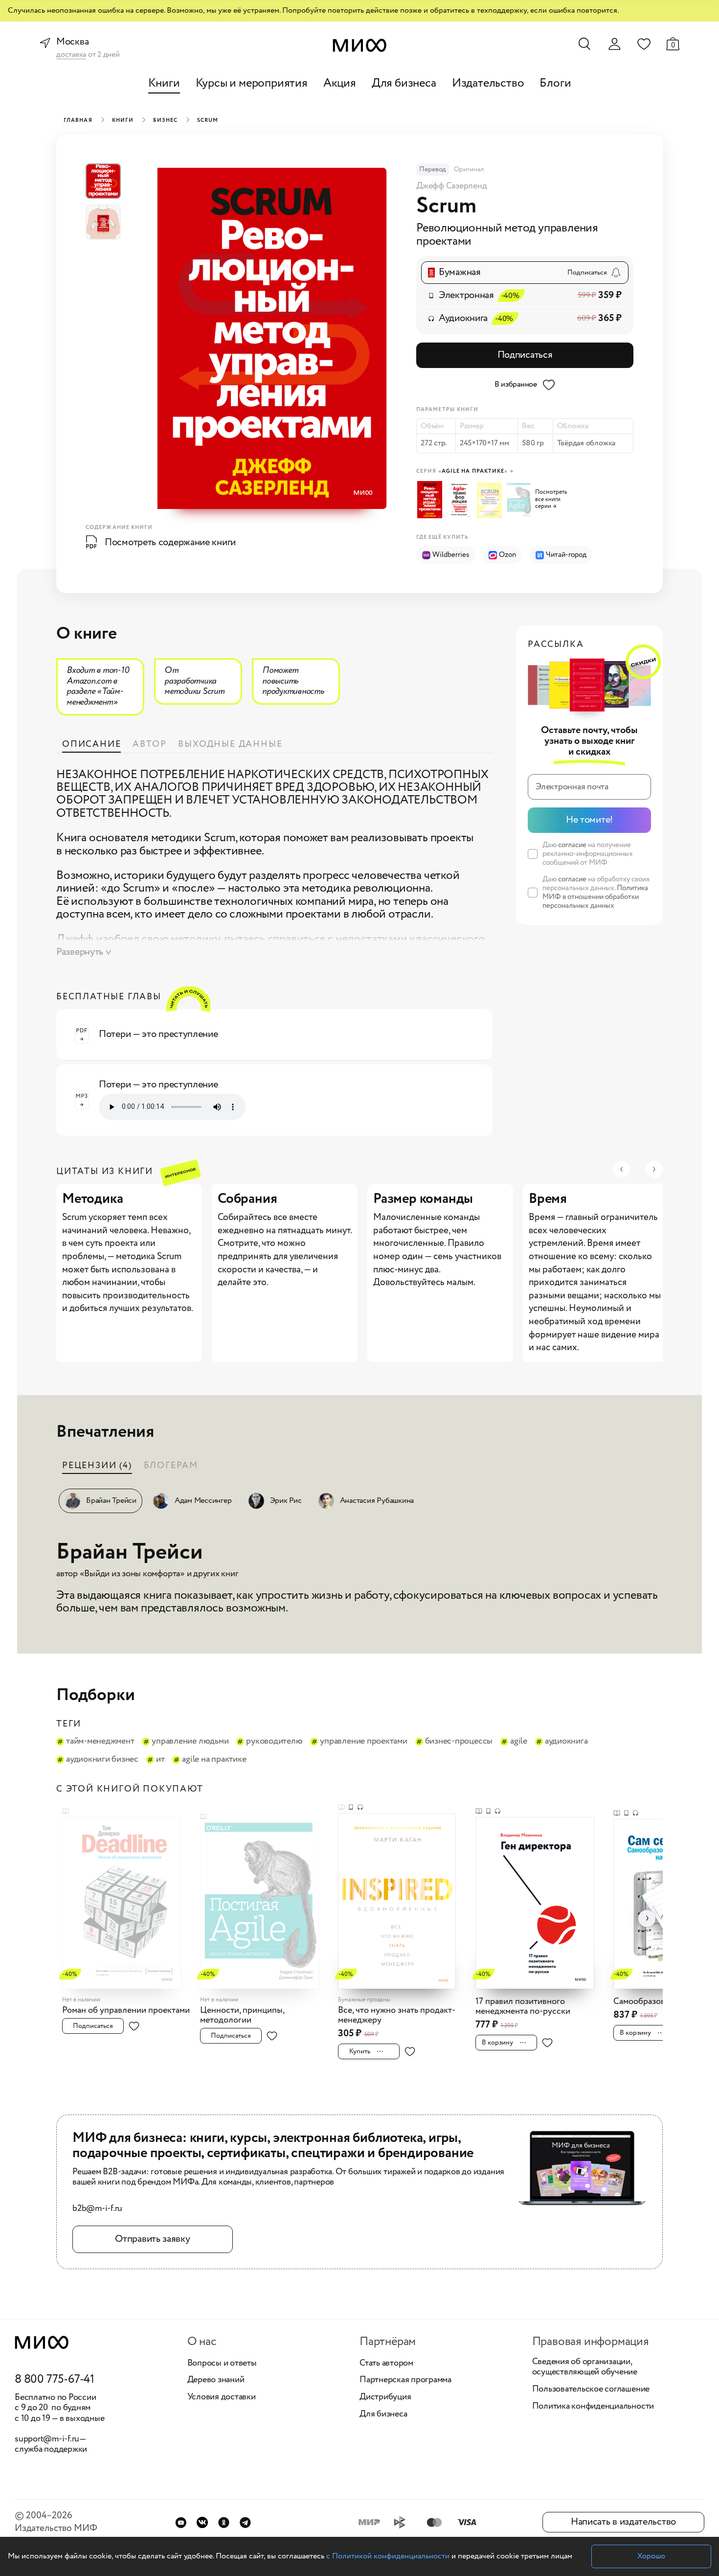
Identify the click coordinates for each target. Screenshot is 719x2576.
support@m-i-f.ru (47, 2439)
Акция (340, 83)
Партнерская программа (405, 2380)
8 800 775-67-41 (55, 2380)
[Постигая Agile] (520, 501)
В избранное (516, 384)
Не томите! (589, 820)
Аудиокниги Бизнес (102, 1760)
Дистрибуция (385, 2397)
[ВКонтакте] (202, 2522)
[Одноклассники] (224, 2522)
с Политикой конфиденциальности (388, 2556)
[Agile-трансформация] (461, 500)
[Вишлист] (644, 44)
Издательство (488, 83)
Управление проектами (363, 1742)
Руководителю (274, 1742)
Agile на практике (214, 1760)
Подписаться (525, 355)
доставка (71, 55)
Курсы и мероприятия (252, 83)
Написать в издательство (623, 2522)
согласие (572, 845)
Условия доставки (222, 2397)
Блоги (555, 83)
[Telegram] (245, 2522)
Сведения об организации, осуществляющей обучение (585, 2367)
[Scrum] (431, 500)
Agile (519, 1742)
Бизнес (165, 120)
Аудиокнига (566, 1742)
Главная (78, 120)
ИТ (160, 1760)
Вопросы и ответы (222, 2364)
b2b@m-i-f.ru (97, 2209)
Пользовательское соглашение (591, 2390)
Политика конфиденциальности (593, 2407)
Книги (164, 83)
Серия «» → (465, 471)
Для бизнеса (404, 83)
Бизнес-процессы (459, 1742)
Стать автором (386, 2364)
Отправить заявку (152, 2239)
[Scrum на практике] (491, 500)
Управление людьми (190, 1742)
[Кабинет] (614, 44)
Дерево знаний (216, 2380)
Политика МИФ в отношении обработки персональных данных (595, 897)
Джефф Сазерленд (451, 186)
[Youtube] (181, 2522)
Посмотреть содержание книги (170, 542)
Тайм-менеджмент (100, 1742)
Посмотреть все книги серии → (551, 500)
